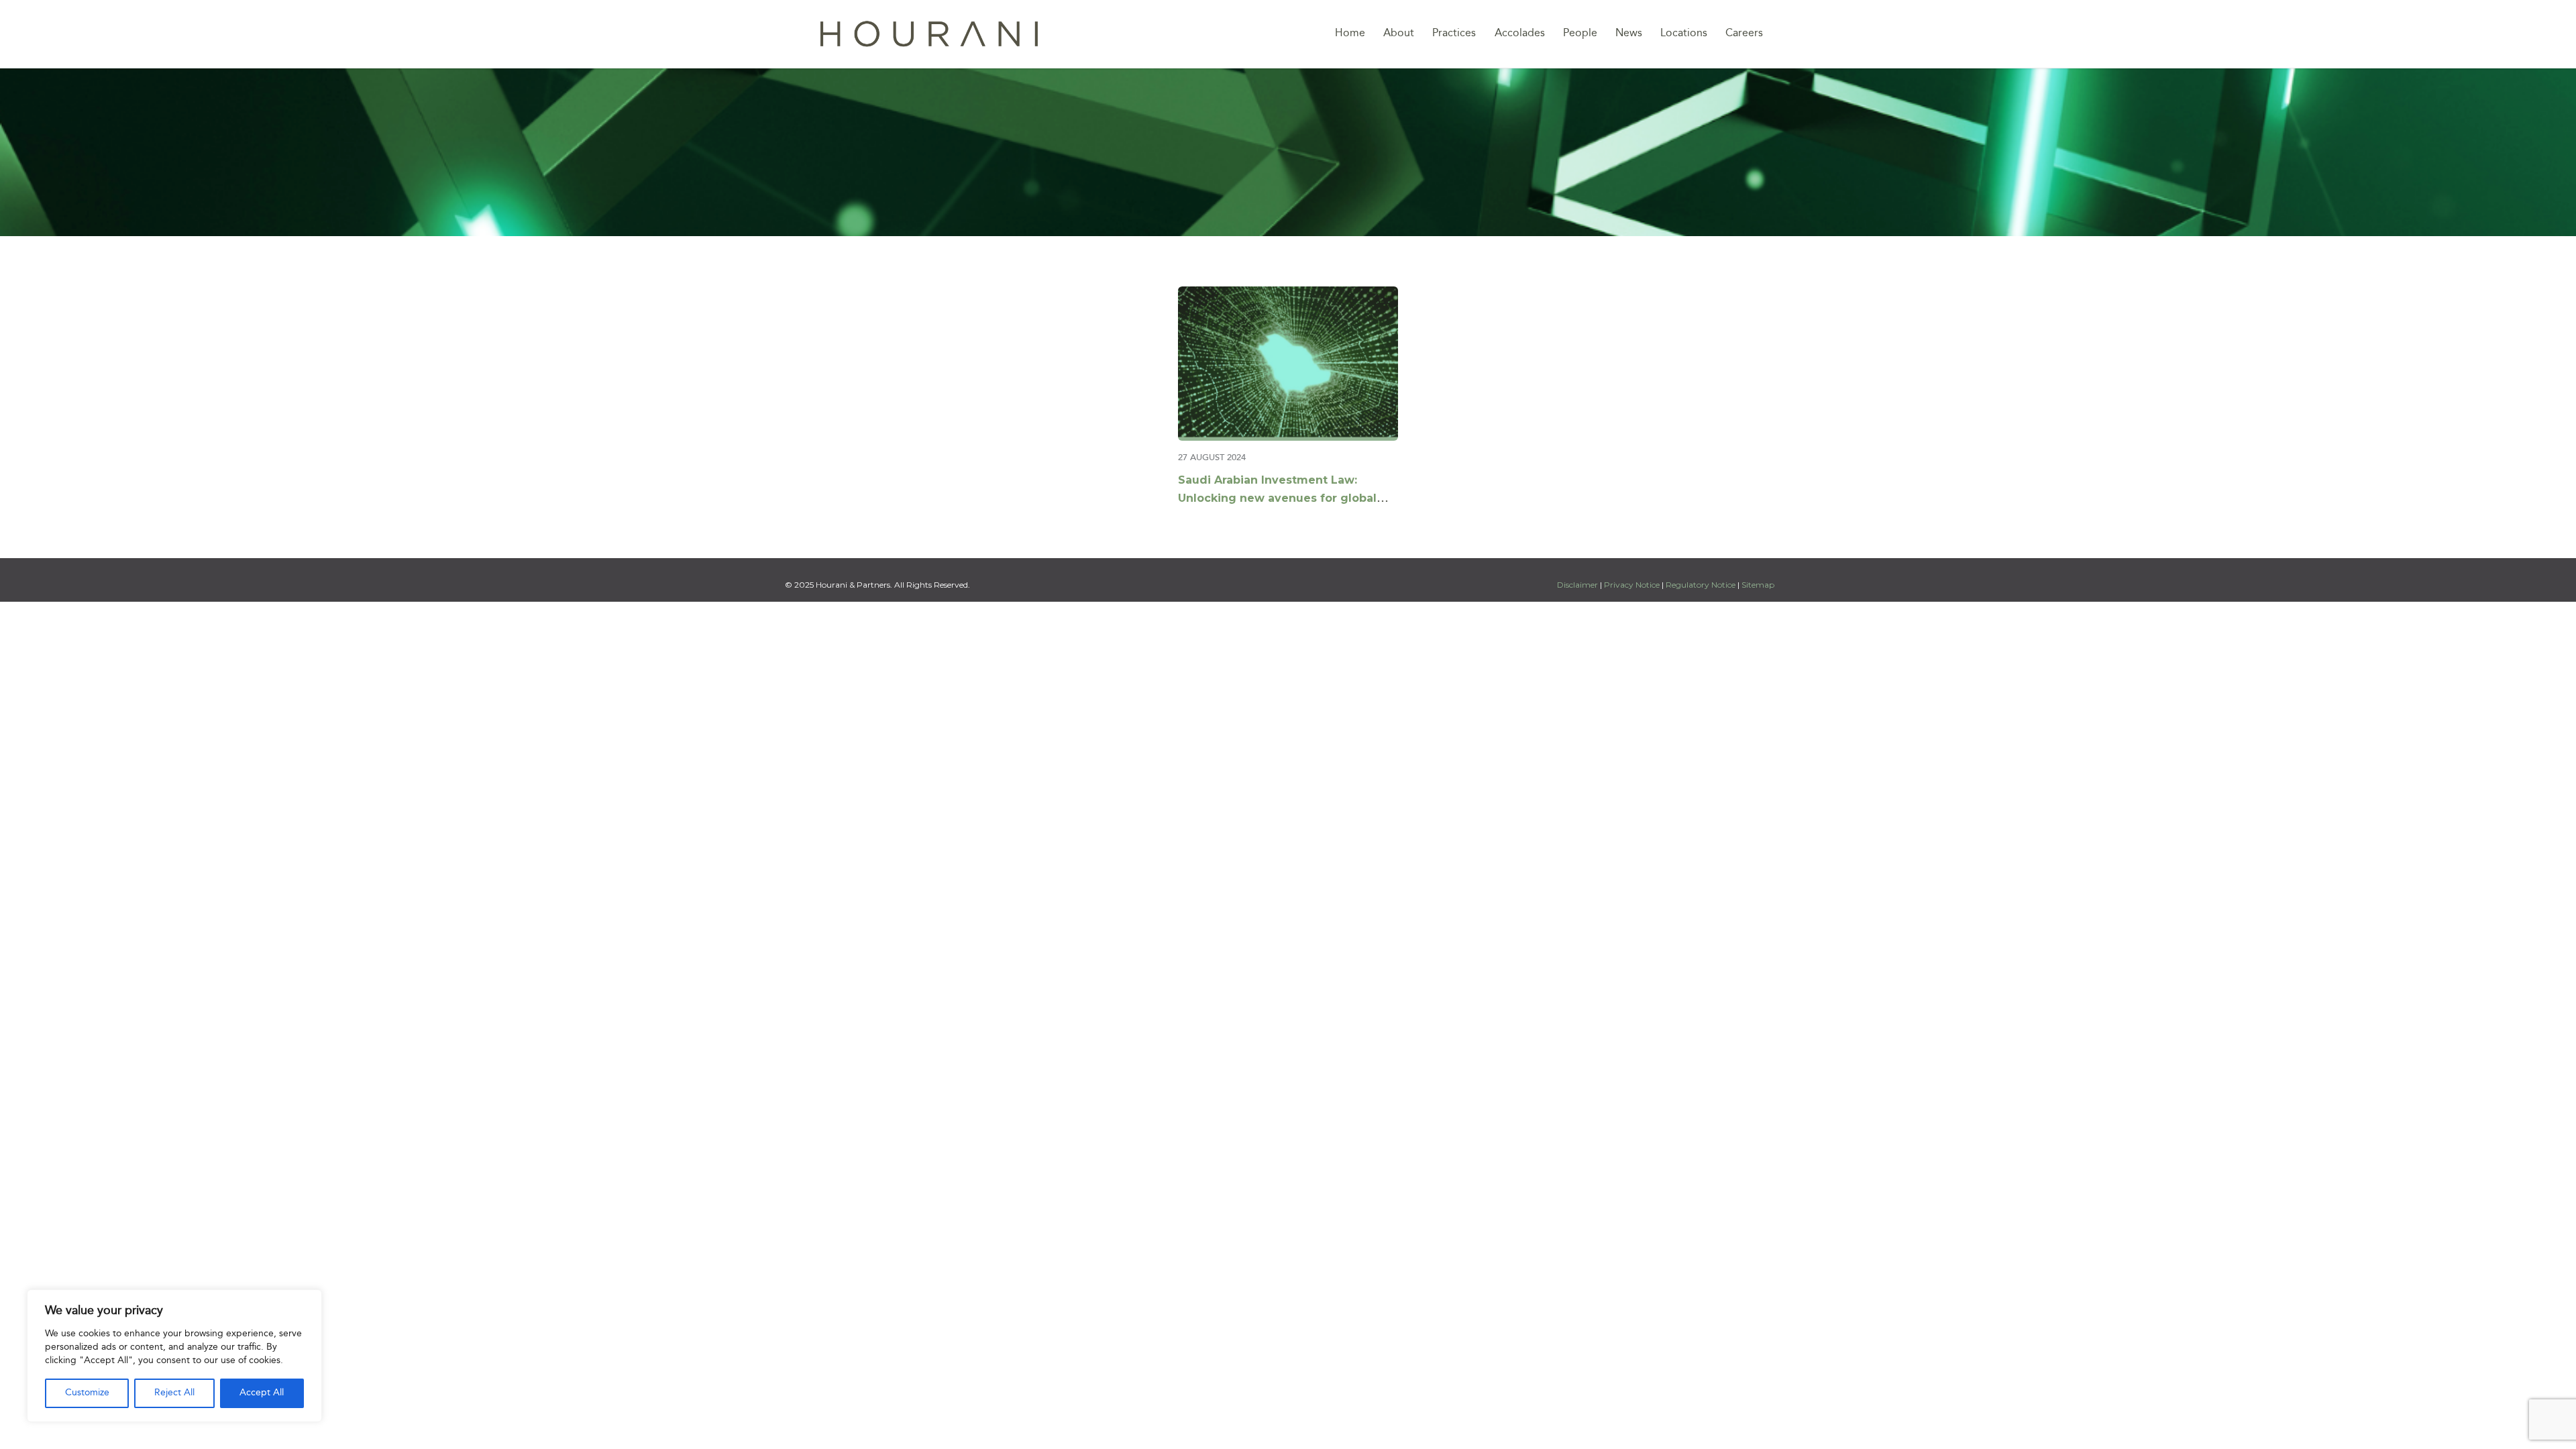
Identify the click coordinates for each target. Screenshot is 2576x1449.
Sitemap (1758, 585)
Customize (87, 1393)
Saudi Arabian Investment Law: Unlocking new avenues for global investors (1277, 498)
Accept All (262, 1393)
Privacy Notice (1632, 585)
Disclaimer (1578, 585)
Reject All (174, 1393)
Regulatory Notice (1701, 585)
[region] (174, 1356)
